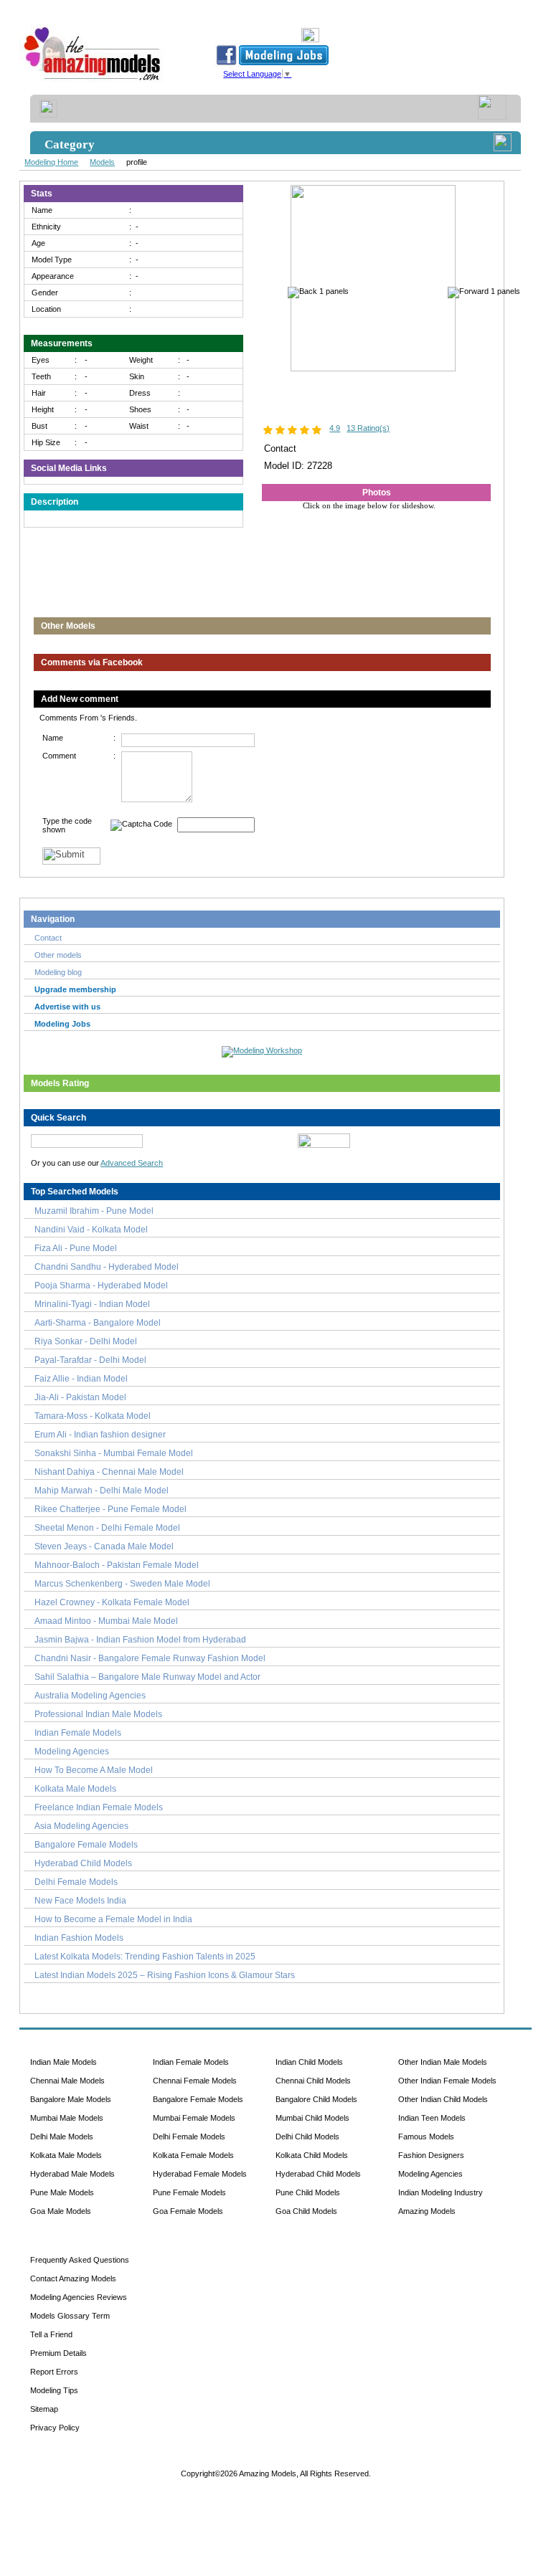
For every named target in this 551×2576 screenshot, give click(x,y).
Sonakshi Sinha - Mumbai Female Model (114, 1453)
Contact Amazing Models (73, 2278)
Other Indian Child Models (443, 2099)
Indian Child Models (309, 2062)
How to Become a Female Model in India (113, 1919)
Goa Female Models (188, 2211)
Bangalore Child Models (316, 2099)
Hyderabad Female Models (200, 2174)
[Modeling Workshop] (262, 1049)
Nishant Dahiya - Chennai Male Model (109, 1472)
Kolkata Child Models (312, 2155)
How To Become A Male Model (94, 1770)
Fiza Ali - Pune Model (76, 1248)
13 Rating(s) (368, 428)
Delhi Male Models (62, 2137)
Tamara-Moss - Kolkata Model (93, 1416)
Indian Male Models (63, 2062)
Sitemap (44, 2409)
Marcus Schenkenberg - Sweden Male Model (122, 1584)
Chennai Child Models (313, 2081)
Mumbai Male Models (67, 2118)
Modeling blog (60, 972)
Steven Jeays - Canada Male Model (104, 1546)
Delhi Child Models (307, 2137)
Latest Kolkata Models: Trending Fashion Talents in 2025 (145, 1957)
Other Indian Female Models (447, 2081)
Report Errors (54, 2372)
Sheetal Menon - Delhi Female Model (107, 1528)
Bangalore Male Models (71, 2099)
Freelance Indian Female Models (99, 1807)
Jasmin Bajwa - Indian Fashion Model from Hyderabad (140, 1640)
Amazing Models (427, 2211)
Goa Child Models (306, 2211)
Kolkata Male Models (75, 1789)
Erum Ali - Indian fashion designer (100, 1435)
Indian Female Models (78, 1733)
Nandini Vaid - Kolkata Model (91, 1230)
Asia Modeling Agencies (81, 1826)
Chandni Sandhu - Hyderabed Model (107, 1267)
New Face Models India (80, 1901)
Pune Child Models (308, 2192)
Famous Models (426, 2137)
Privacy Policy (55, 2428)
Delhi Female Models (76, 1882)
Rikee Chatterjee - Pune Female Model (110, 1509)
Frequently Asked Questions (80, 2260)
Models (102, 162)
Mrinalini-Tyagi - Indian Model (92, 1304)
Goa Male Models (61, 2211)
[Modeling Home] (93, 81)
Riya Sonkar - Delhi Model (86, 1341)
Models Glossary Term (70, 2316)
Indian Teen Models (432, 2118)
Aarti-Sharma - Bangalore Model (98, 1323)
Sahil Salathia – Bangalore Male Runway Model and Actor (147, 1677)
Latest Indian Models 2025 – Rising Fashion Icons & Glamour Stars (165, 1975)
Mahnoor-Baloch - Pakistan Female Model (117, 1565)
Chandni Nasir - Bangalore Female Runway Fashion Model (150, 1658)
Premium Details (58, 2353)
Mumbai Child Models (312, 2118)
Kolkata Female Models (193, 2155)
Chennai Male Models (67, 2081)
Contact (48, 938)
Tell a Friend (51, 2334)
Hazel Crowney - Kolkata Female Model (112, 1602)
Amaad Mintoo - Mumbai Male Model (106, 1621)
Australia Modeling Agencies (90, 1696)
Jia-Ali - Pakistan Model (80, 1397)
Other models (58, 955)
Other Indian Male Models (443, 2062)
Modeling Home (51, 162)
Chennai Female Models (195, 2081)
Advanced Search (132, 1163)
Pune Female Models (189, 2192)
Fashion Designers (431, 2155)
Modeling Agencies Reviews (79, 2297)
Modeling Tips (54, 2390)
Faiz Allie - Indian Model (81, 1379)
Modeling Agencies (72, 1752)
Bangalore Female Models (86, 1845)
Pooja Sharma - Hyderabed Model (101, 1285)
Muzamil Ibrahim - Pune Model (94, 1211)
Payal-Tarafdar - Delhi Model (90, 1360)
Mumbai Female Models (194, 2118)
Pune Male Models (62, 2192)
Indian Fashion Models (79, 1938)
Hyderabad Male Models (72, 2174)
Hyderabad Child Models (83, 1863)
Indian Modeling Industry (441, 2192)
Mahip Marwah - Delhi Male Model (102, 1491)
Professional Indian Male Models (98, 1714)
